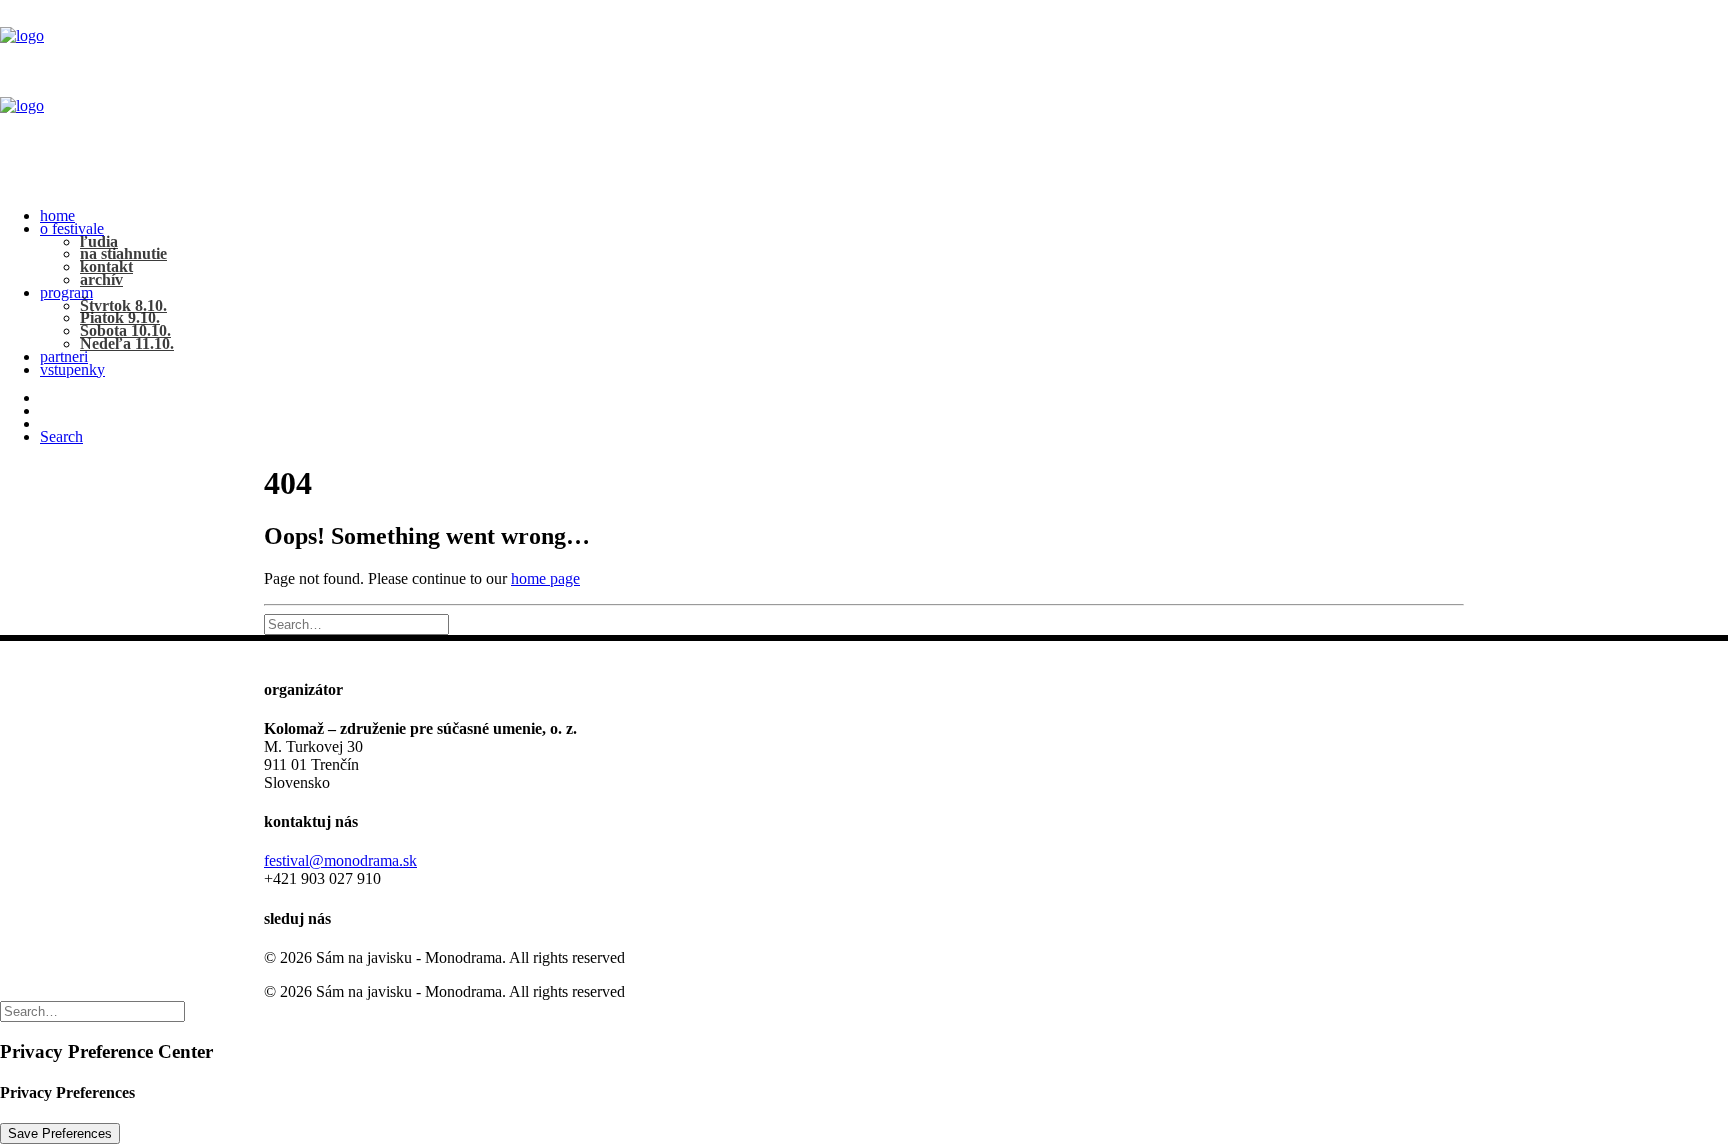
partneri (64, 356)
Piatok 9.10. (120, 317)
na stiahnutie (123, 253)
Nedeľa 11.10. (127, 343)
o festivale (72, 228)
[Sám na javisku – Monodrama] (864, 97)
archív (101, 279)
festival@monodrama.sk (340, 860)
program (66, 292)
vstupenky (72, 369)
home (57, 215)
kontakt (106, 266)
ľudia (99, 241)
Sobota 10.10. (125, 330)
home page (545, 578)
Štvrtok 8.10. (123, 305)
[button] (61, 436)
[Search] (356, 623)
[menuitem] (884, 216)
